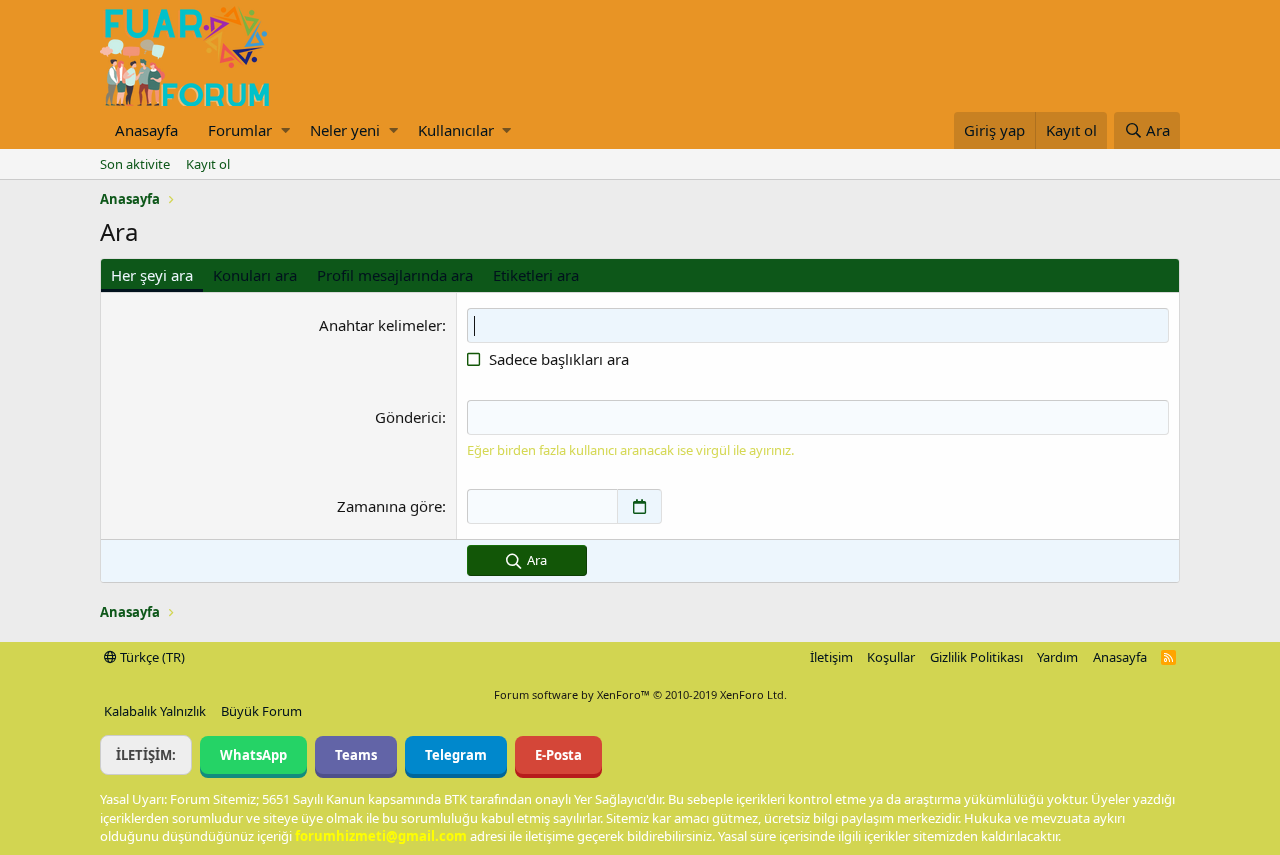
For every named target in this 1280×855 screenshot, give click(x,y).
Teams (356, 755)
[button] (285, 130)
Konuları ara (255, 275)
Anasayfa (146, 130)
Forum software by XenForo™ (640, 694)
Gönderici (408, 417)
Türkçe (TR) (151, 657)
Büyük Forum (261, 711)
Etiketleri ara (536, 275)
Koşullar (891, 657)
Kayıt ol (208, 164)
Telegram (456, 755)
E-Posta (558, 755)
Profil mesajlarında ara (395, 275)
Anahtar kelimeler (380, 325)
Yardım (1057, 657)
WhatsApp (253, 755)
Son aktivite (135, 164)
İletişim (831, 657)
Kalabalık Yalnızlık (155, 711)
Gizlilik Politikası (976, 657)
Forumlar (240, 130)
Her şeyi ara (152, 275)
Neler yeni (345, 130)
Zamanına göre (389, 506)
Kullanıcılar (456, 130)
